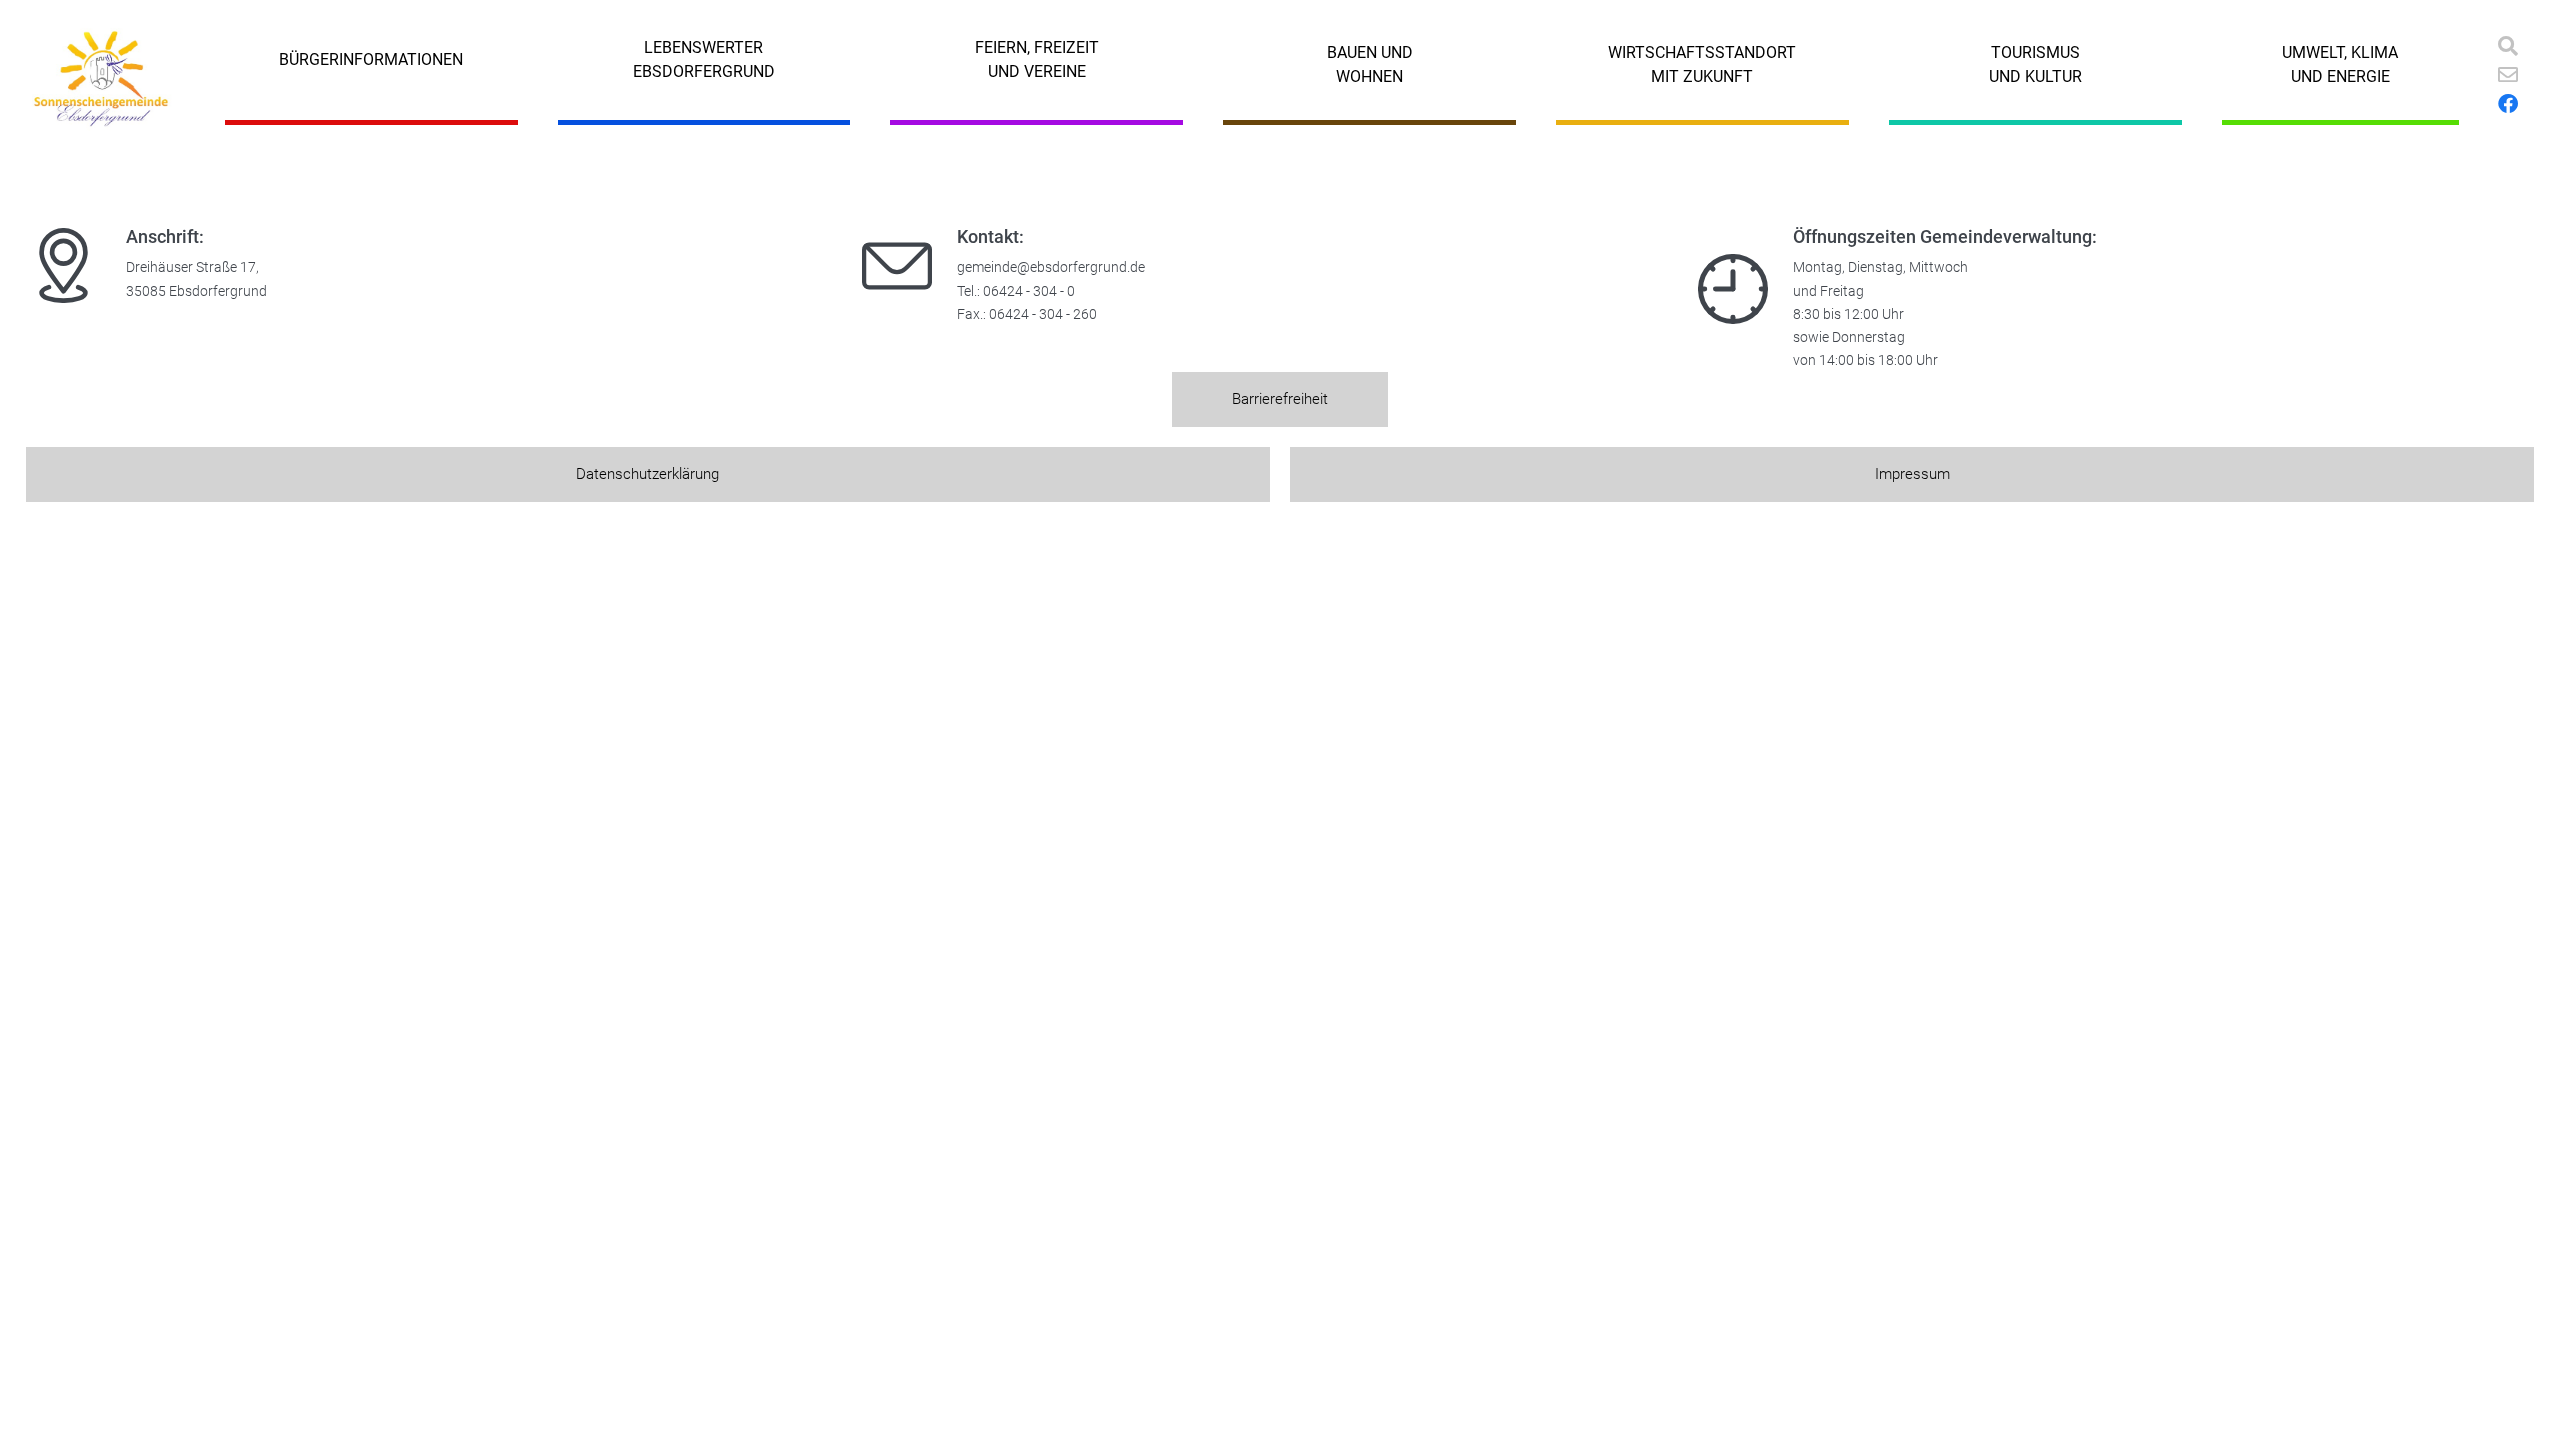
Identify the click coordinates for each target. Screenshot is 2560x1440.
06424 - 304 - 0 (1029, 291)
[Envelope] (2508, 75)
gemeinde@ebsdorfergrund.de (1051, 267)
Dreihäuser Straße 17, (192, 267)
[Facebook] (2508, 104)
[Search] (2508, 46)
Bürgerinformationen (371, 59)
